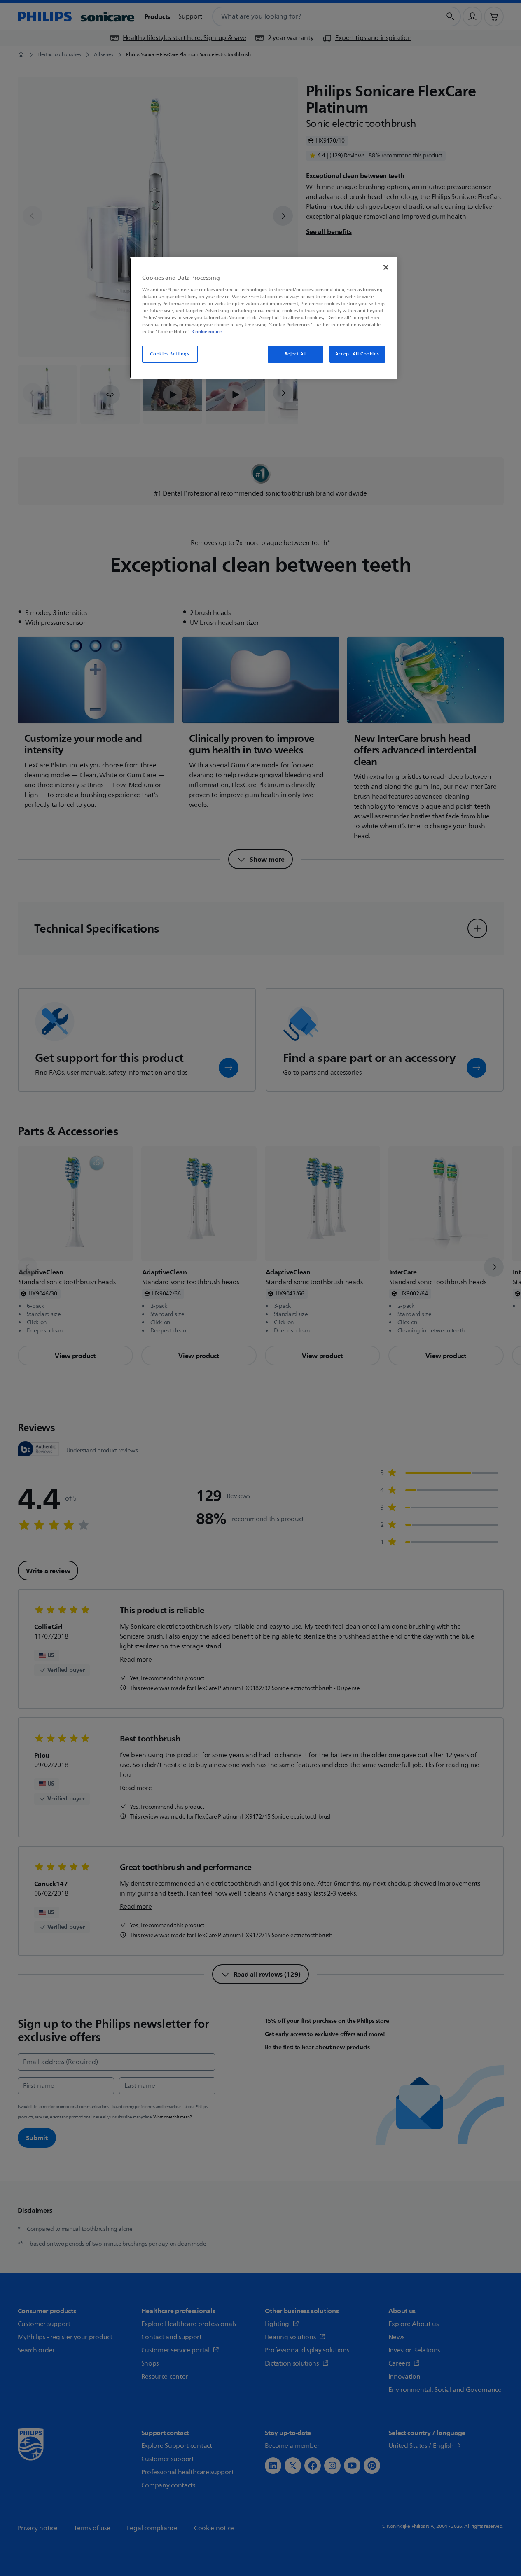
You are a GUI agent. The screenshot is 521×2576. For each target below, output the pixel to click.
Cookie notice (207, 332)
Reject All (296, 354)
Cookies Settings (169, 354)
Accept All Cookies (357, 354)
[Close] (386, 267)
